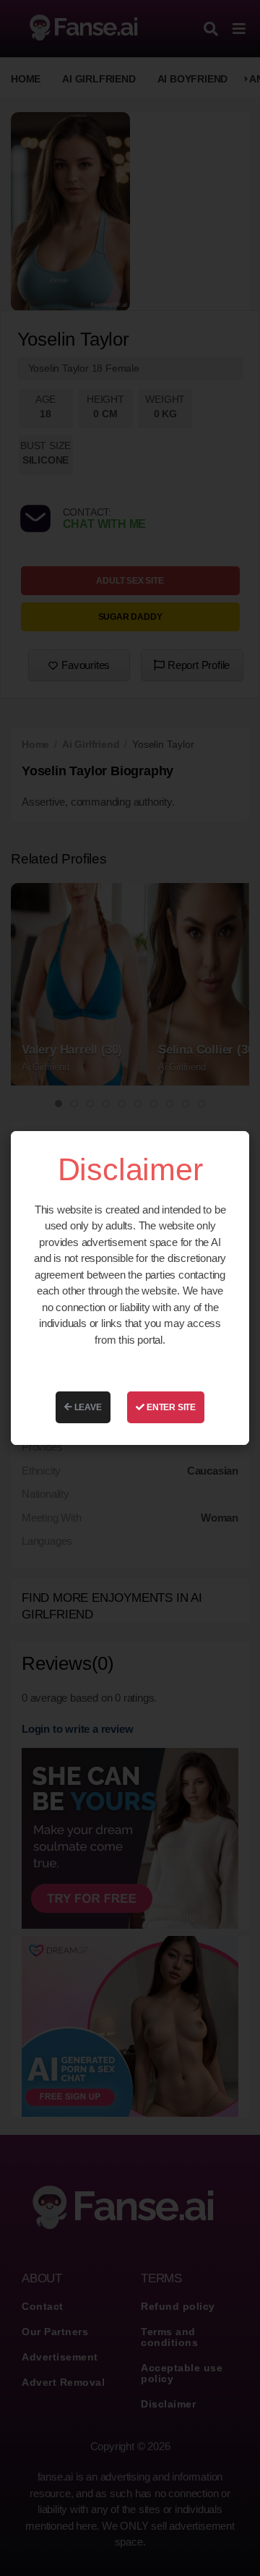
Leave (87, 1407)
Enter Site (170, 1407)
